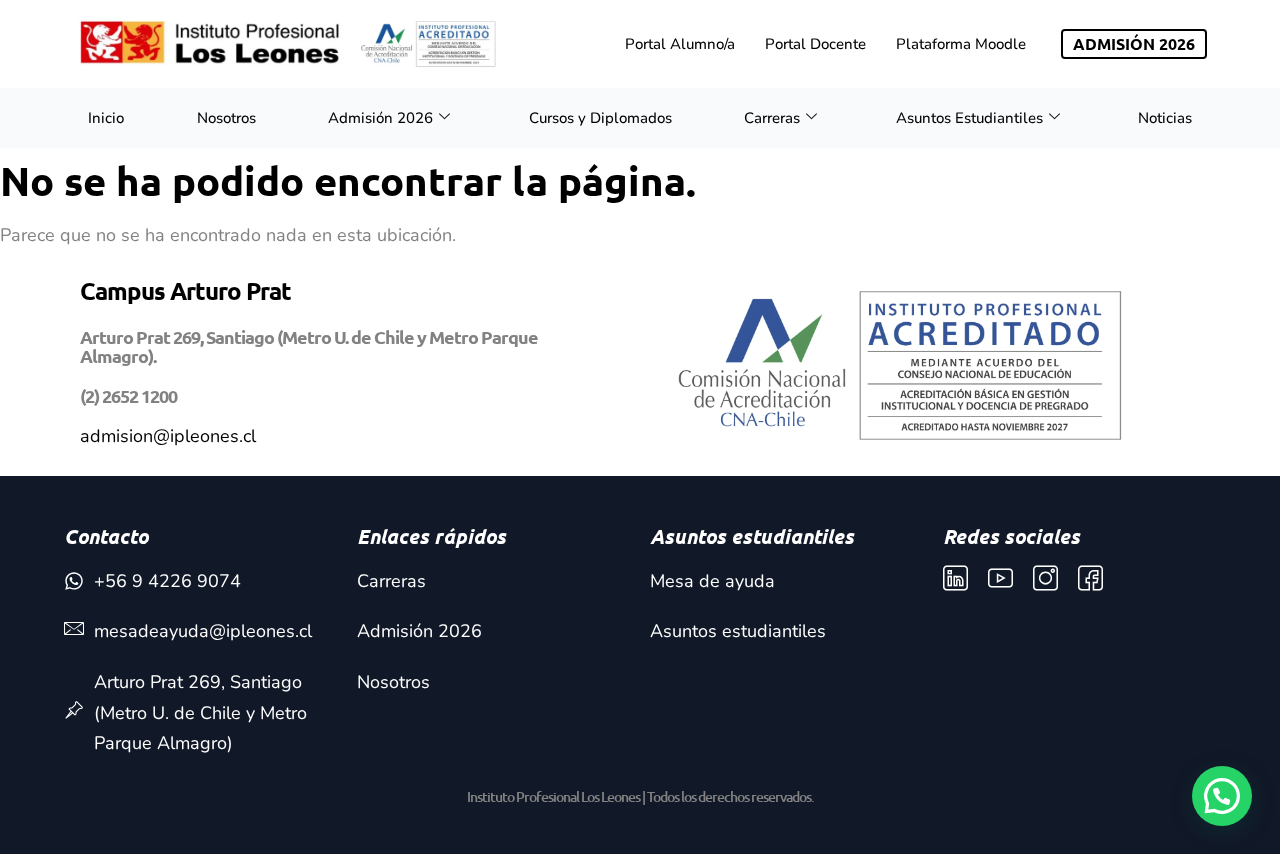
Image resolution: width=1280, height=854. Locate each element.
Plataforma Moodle (961, 44)
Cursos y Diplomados (600, 118)
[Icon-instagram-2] (1045, 578)
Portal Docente (815, 44)
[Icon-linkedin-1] (955, 578)
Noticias (1165, 118)
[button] (1222, 796)
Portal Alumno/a (680, 44)
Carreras (772, 118)
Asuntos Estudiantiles (969, 118)
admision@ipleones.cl (168, 436)
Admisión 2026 (380, 118)
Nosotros (226, 118)
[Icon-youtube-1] (1000, 578)
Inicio (106, 118)
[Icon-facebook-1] (1090, 578)
